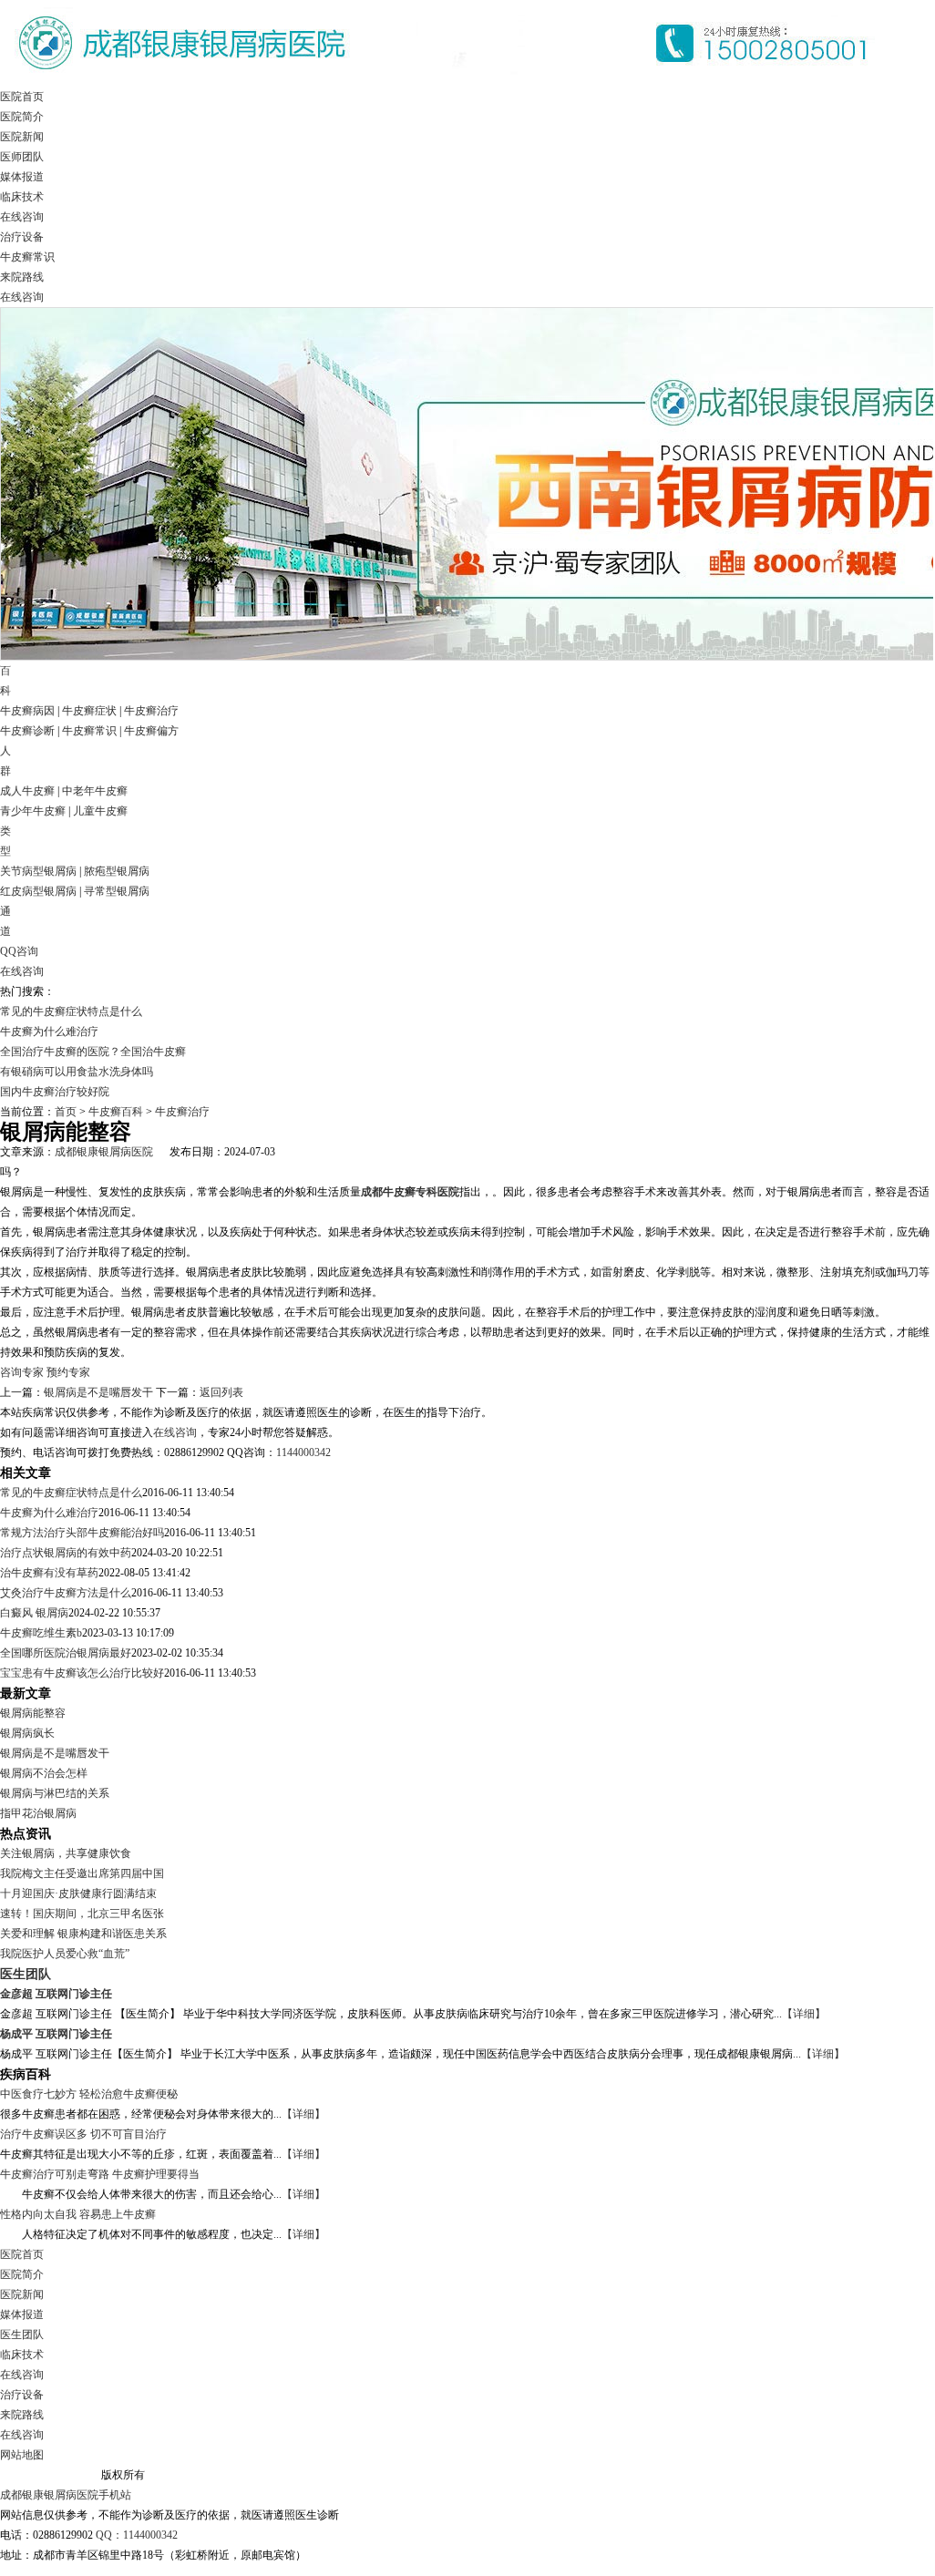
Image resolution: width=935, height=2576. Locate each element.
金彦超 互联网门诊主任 (56, 1994)
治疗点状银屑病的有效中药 (66, 1553)
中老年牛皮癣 (95, 791)
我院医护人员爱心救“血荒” (65, 1954)
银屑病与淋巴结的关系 (55, 1793)
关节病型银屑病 (38, 871)
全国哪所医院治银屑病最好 (66, 1653)
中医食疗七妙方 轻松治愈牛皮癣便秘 (89, 2094)
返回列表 (221, 1392)
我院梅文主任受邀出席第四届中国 (82, 1873)
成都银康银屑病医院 (104, 1152)
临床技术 (22, 197)
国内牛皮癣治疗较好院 (55, 1092)
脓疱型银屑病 (117, 871)
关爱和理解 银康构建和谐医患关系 (83, 1934)
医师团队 (22, 157)
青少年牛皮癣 (33, 811)
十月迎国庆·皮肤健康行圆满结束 (78, 1894)
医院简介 (22, 117)
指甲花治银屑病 (38, 1813)
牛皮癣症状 (89, 711)
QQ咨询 (19, 951)
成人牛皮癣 (27, 791)
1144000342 (303, 1452)
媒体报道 (22, 177)
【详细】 (804, 2014)
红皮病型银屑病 (38, 891)
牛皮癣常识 (27, 257)
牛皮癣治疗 (151, 711)
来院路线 (22, 277)
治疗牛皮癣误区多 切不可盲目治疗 (83, 2134)
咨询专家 (22, 1372)
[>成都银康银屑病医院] (447, 83)
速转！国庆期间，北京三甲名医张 (82, 1914)
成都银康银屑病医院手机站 (66, 2495)
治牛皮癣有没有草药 (49, 1573)
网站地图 (22, 2455)
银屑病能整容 (33, 1713)
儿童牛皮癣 (100, 811)
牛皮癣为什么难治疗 (49, 1031)
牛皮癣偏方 (151, 731)
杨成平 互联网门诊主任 (56, 2034)
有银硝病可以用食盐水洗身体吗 (77, 1072)
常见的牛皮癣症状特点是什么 (71, 1011)
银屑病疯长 (27, 1733)
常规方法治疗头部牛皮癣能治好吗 (82, 1533)
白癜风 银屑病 (34, 1613)
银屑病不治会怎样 (44, 1773)
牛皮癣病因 (27, 711)
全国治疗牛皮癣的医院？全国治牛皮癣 (93, 1052)
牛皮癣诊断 (27, 731)
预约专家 (68, 1372)
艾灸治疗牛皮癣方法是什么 (66, 1593)
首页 (66, 1112)
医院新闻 (22, 137)
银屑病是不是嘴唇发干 (98, 1392)
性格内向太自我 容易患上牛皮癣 (78, 2214)
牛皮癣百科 (116, 1112)
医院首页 (22, 97)
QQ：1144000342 (137, 2535)
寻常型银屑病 (117, 891)
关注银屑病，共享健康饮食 (66, 1853)
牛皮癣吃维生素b (41, 1633)
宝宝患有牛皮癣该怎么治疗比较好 (82, 1673)
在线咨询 (22, 217)
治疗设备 (22, 237)
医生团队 (26, 1974)
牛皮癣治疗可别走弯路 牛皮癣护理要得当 (100, 2174)
